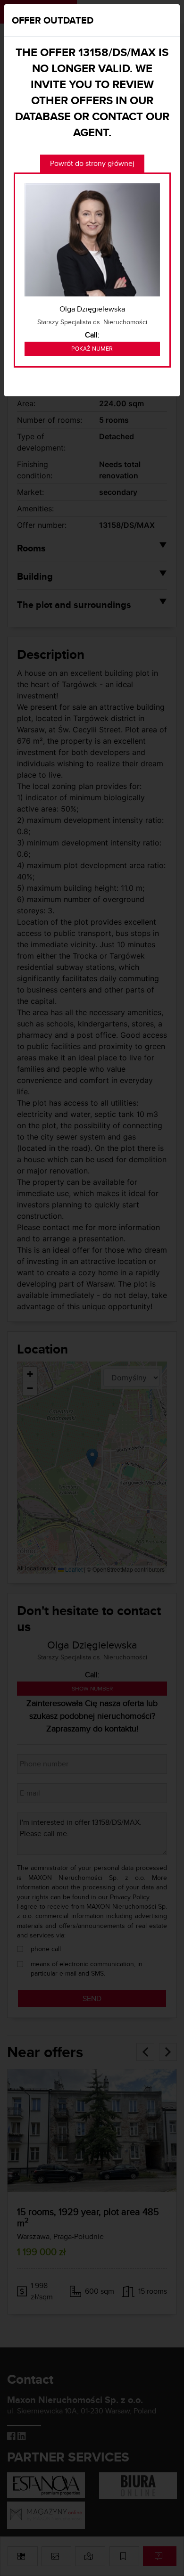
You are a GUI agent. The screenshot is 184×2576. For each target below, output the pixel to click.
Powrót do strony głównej (92, 163)
